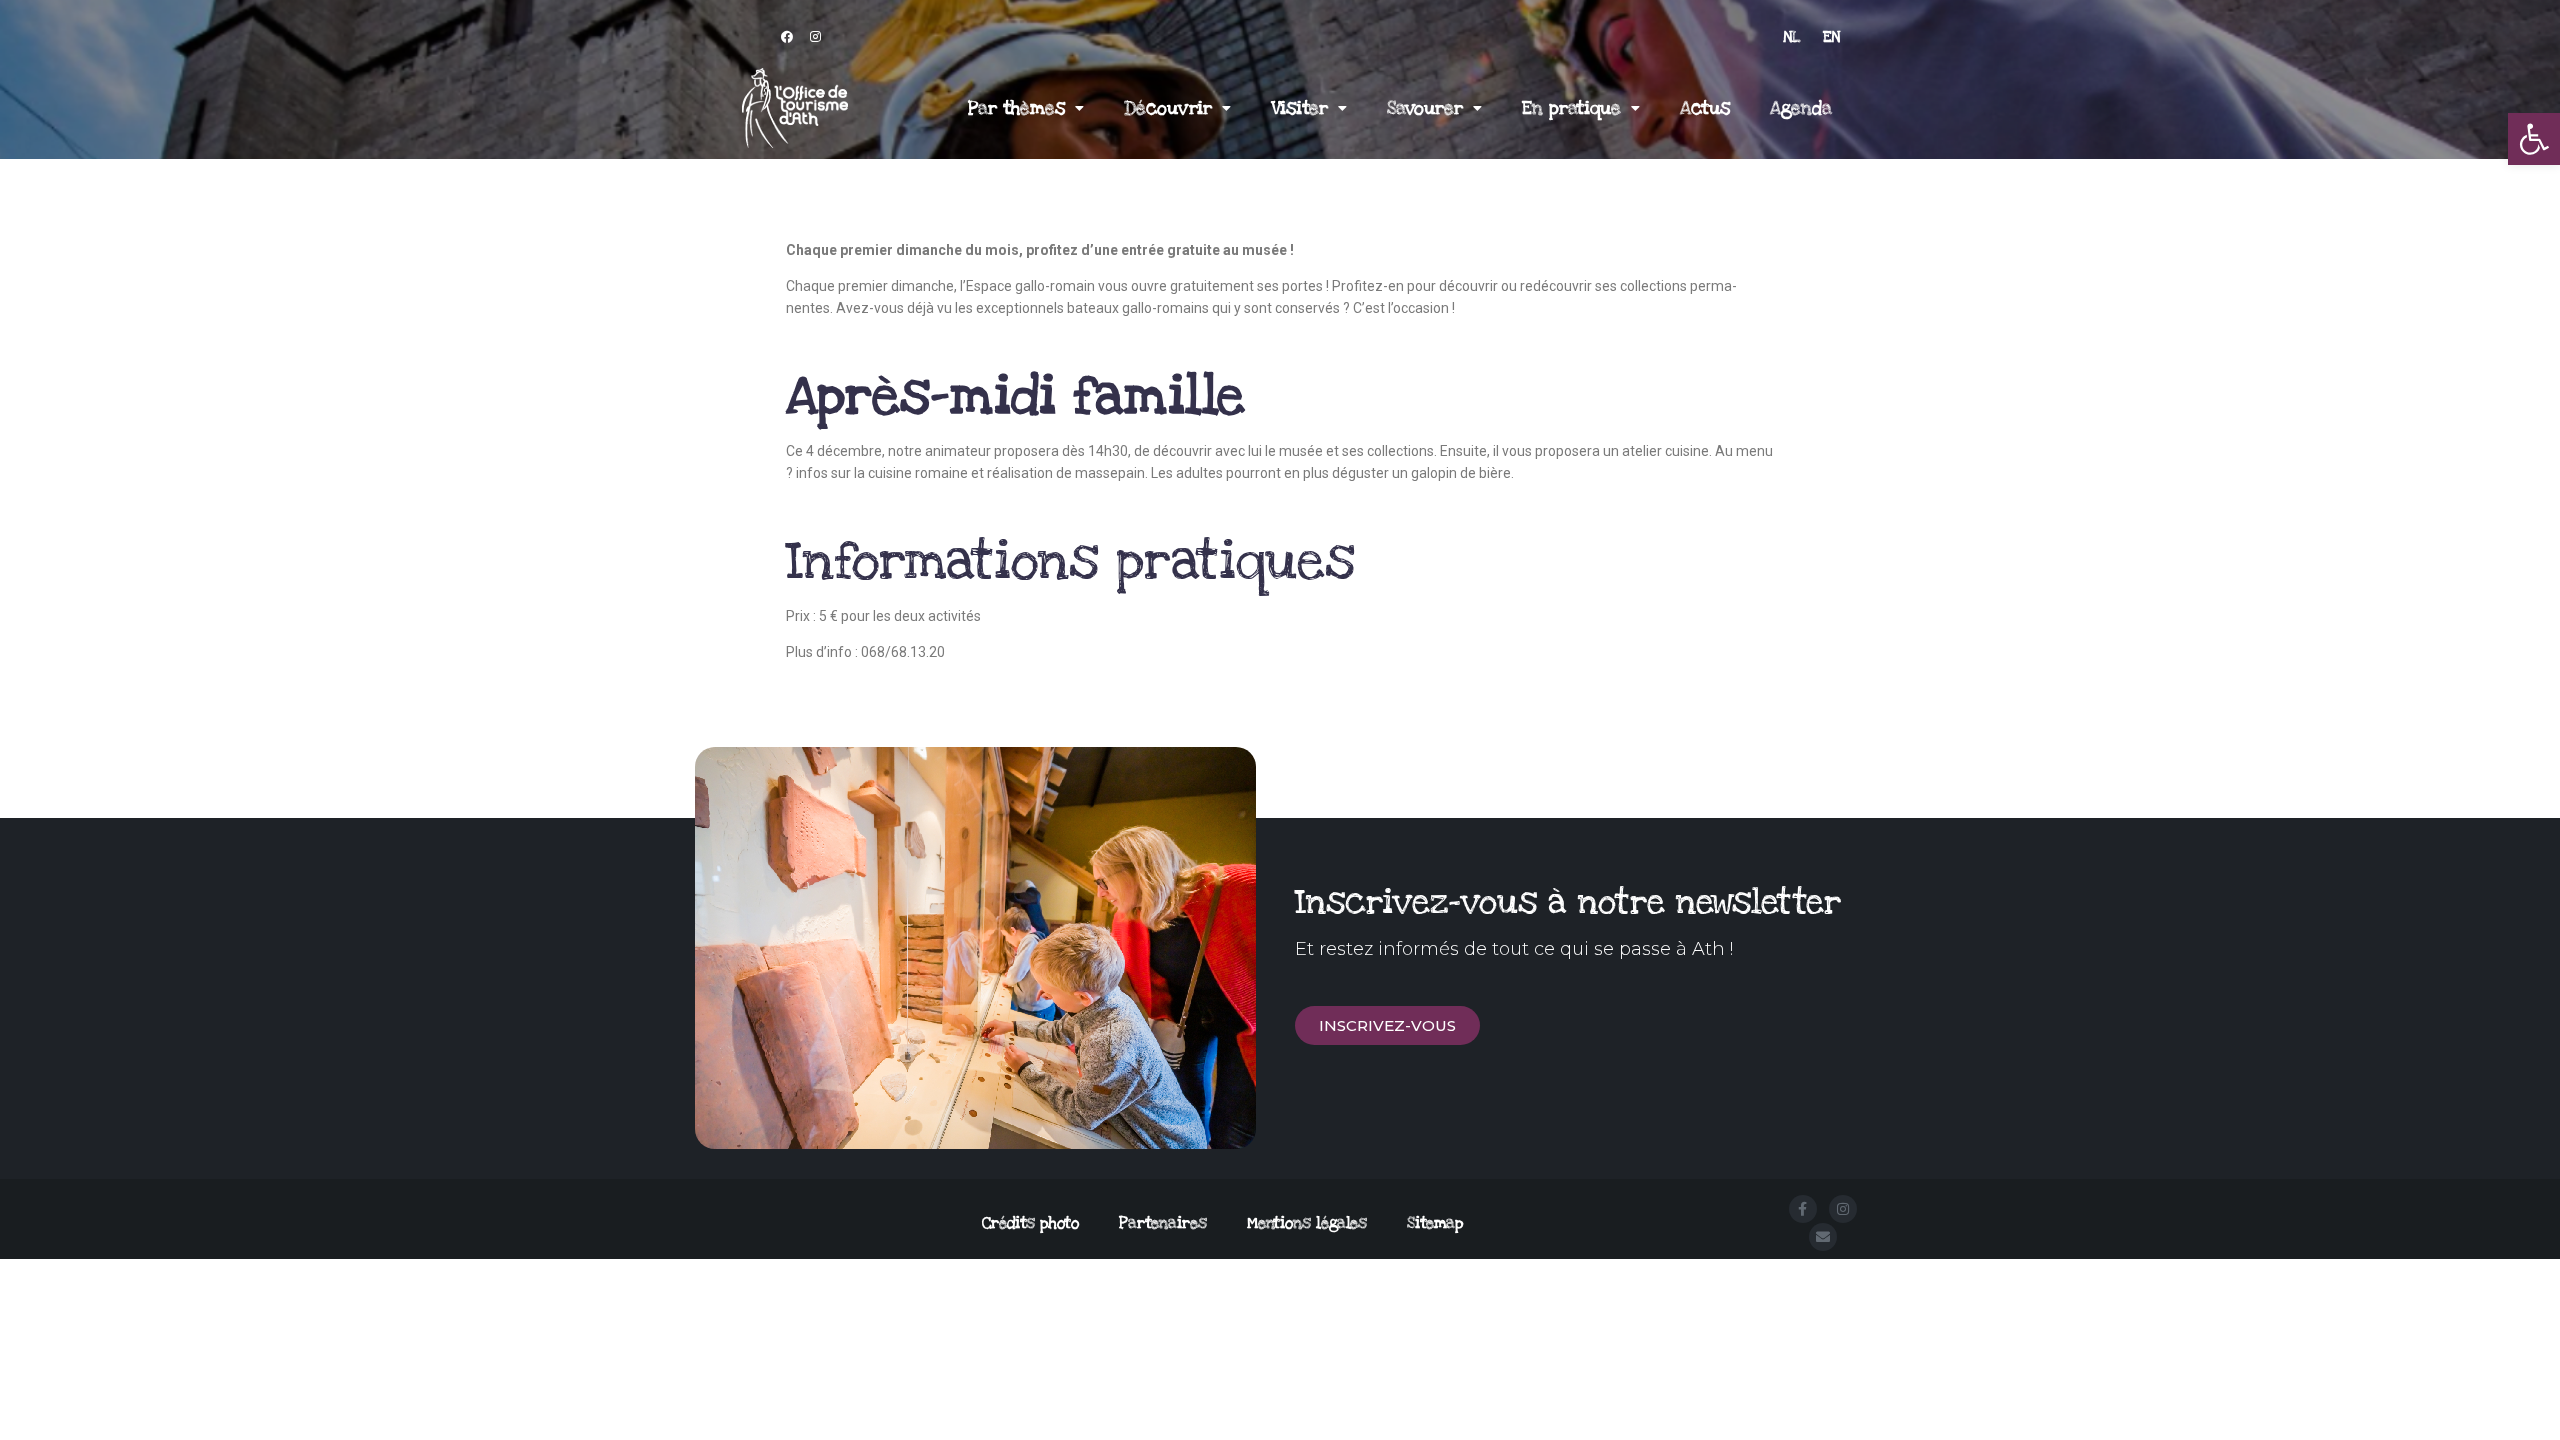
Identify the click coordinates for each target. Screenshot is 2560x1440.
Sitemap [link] (1435, 1223)
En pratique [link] (1571, 108)
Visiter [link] (1299, 108)
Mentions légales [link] (1307, 1223)
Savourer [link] (1425, 108)
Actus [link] (1705, 108)
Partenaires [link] (1163, 1223)
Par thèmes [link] (1016, 108)
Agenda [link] (1801, 108)
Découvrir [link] (1168, 108)
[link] (2534, 139)
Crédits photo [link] (1030, 1223)
